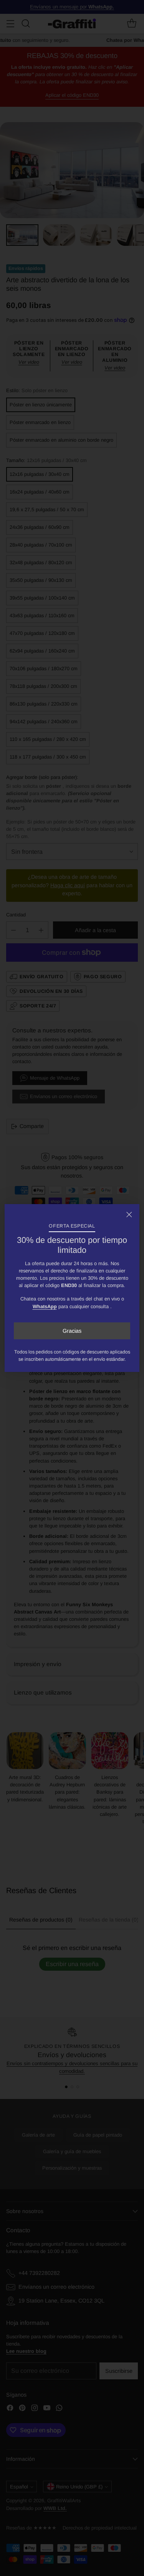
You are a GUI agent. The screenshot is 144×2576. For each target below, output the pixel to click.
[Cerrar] (129, 1214)
